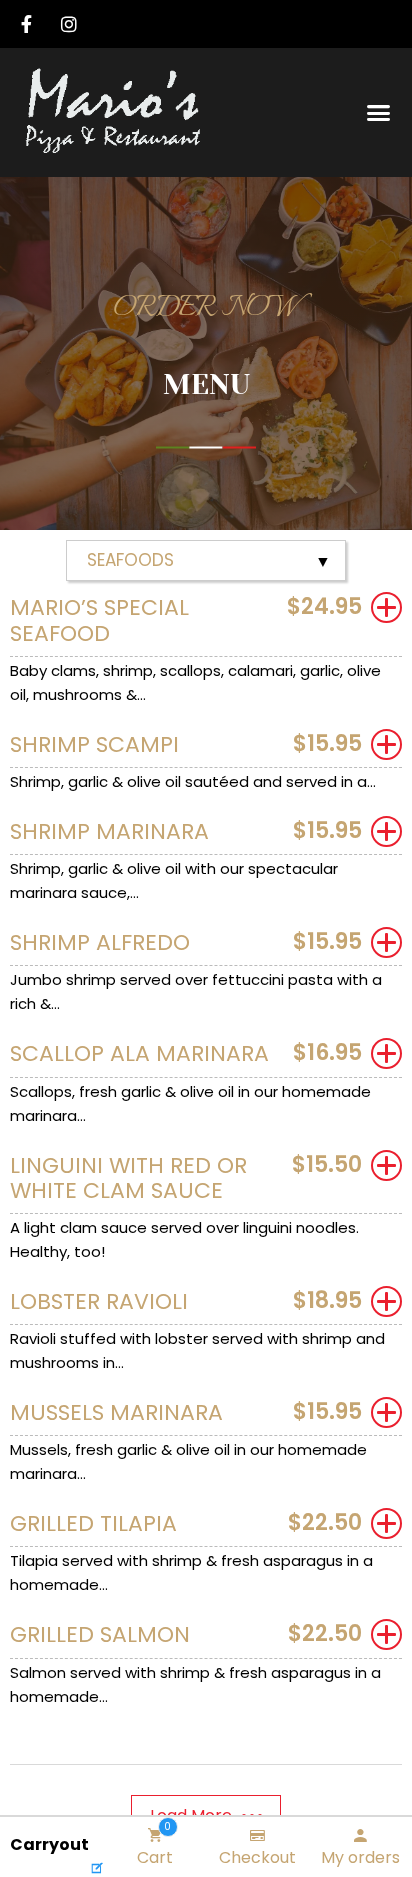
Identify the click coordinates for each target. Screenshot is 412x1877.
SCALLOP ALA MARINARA (139, 1053)
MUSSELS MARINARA (116, 1412)
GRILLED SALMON (100, 1634)
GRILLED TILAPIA (93, 1523)
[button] (379, 113)
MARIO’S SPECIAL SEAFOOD (99, 620)
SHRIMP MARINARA (109, 831)
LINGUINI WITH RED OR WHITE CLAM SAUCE (128, 1178)
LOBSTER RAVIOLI (99, 1301)
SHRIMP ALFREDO (100, 942)
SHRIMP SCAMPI (94, 744)
